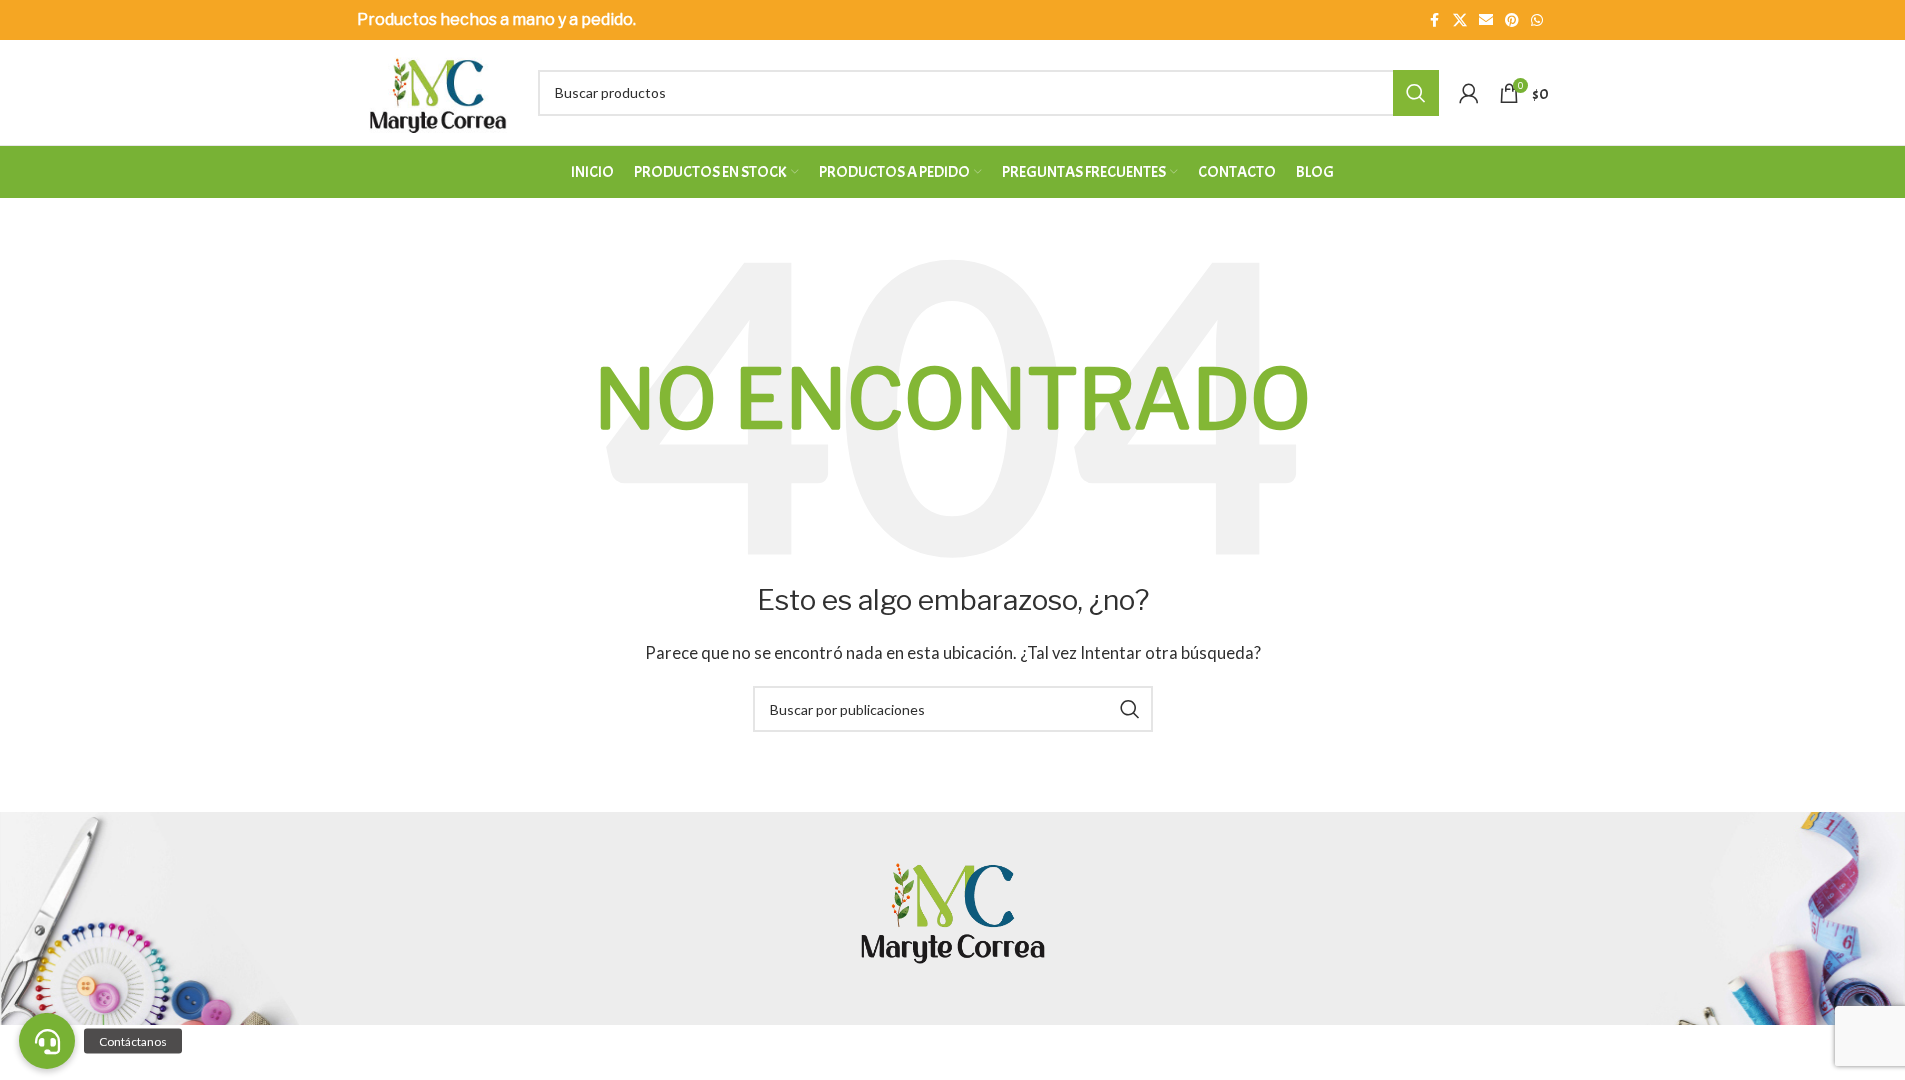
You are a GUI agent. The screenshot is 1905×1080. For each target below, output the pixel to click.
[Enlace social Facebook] (1435, 20)
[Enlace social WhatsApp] (1537, 20)
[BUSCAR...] (1416, 93)
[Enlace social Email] (1486, 20)
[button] (47, 1041)
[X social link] (1460, 20)
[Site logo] (438, 90)
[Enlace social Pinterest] (1512, 20)
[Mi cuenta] (1469, 93)
